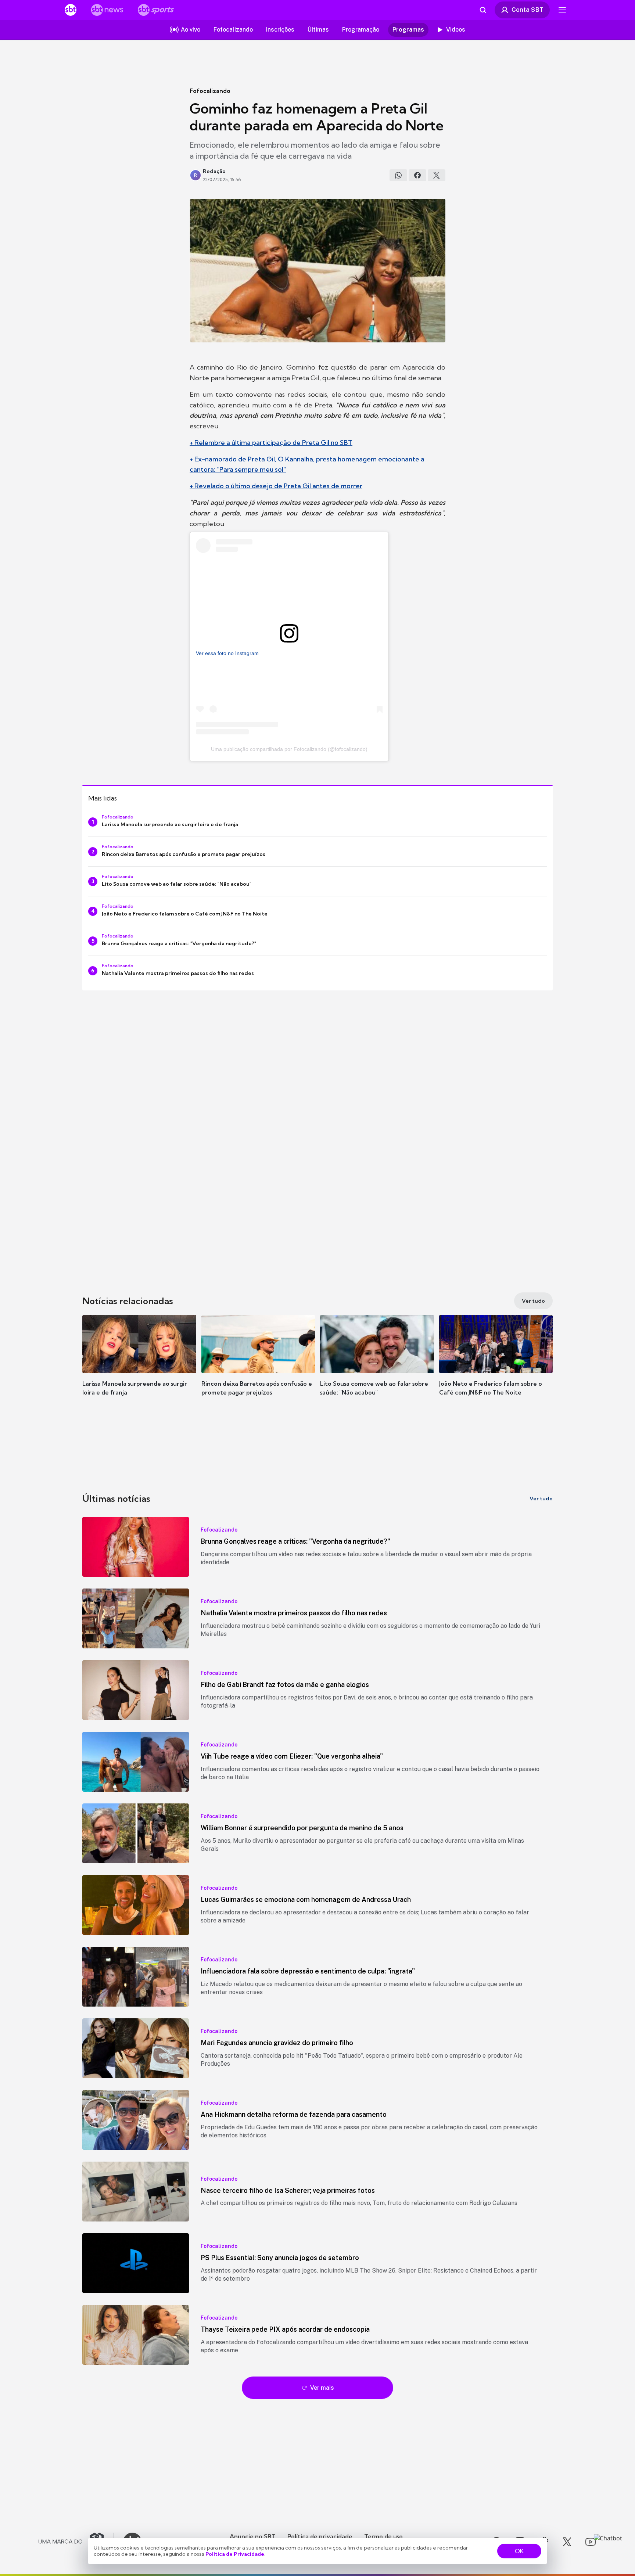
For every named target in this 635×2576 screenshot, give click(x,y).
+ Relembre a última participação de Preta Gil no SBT (271, 442)
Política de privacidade (320, 2536)
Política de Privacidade (235, 2554)
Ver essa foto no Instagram (227, 653)
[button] (139, 1366)
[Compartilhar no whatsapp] (398, 175)
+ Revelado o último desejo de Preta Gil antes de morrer (276, 486)
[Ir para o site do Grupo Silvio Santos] (76, 2542)
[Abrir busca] (483, 10)
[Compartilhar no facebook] (417, 175)
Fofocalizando (210, 91)
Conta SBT (528, 10)
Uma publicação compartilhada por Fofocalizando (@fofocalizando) (289, 749)
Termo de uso (383, 2536)
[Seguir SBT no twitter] (567, 2542)
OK (519, 2551)
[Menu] (562, 10)
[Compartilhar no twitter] (437, 175)
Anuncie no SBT (253, 2536)
